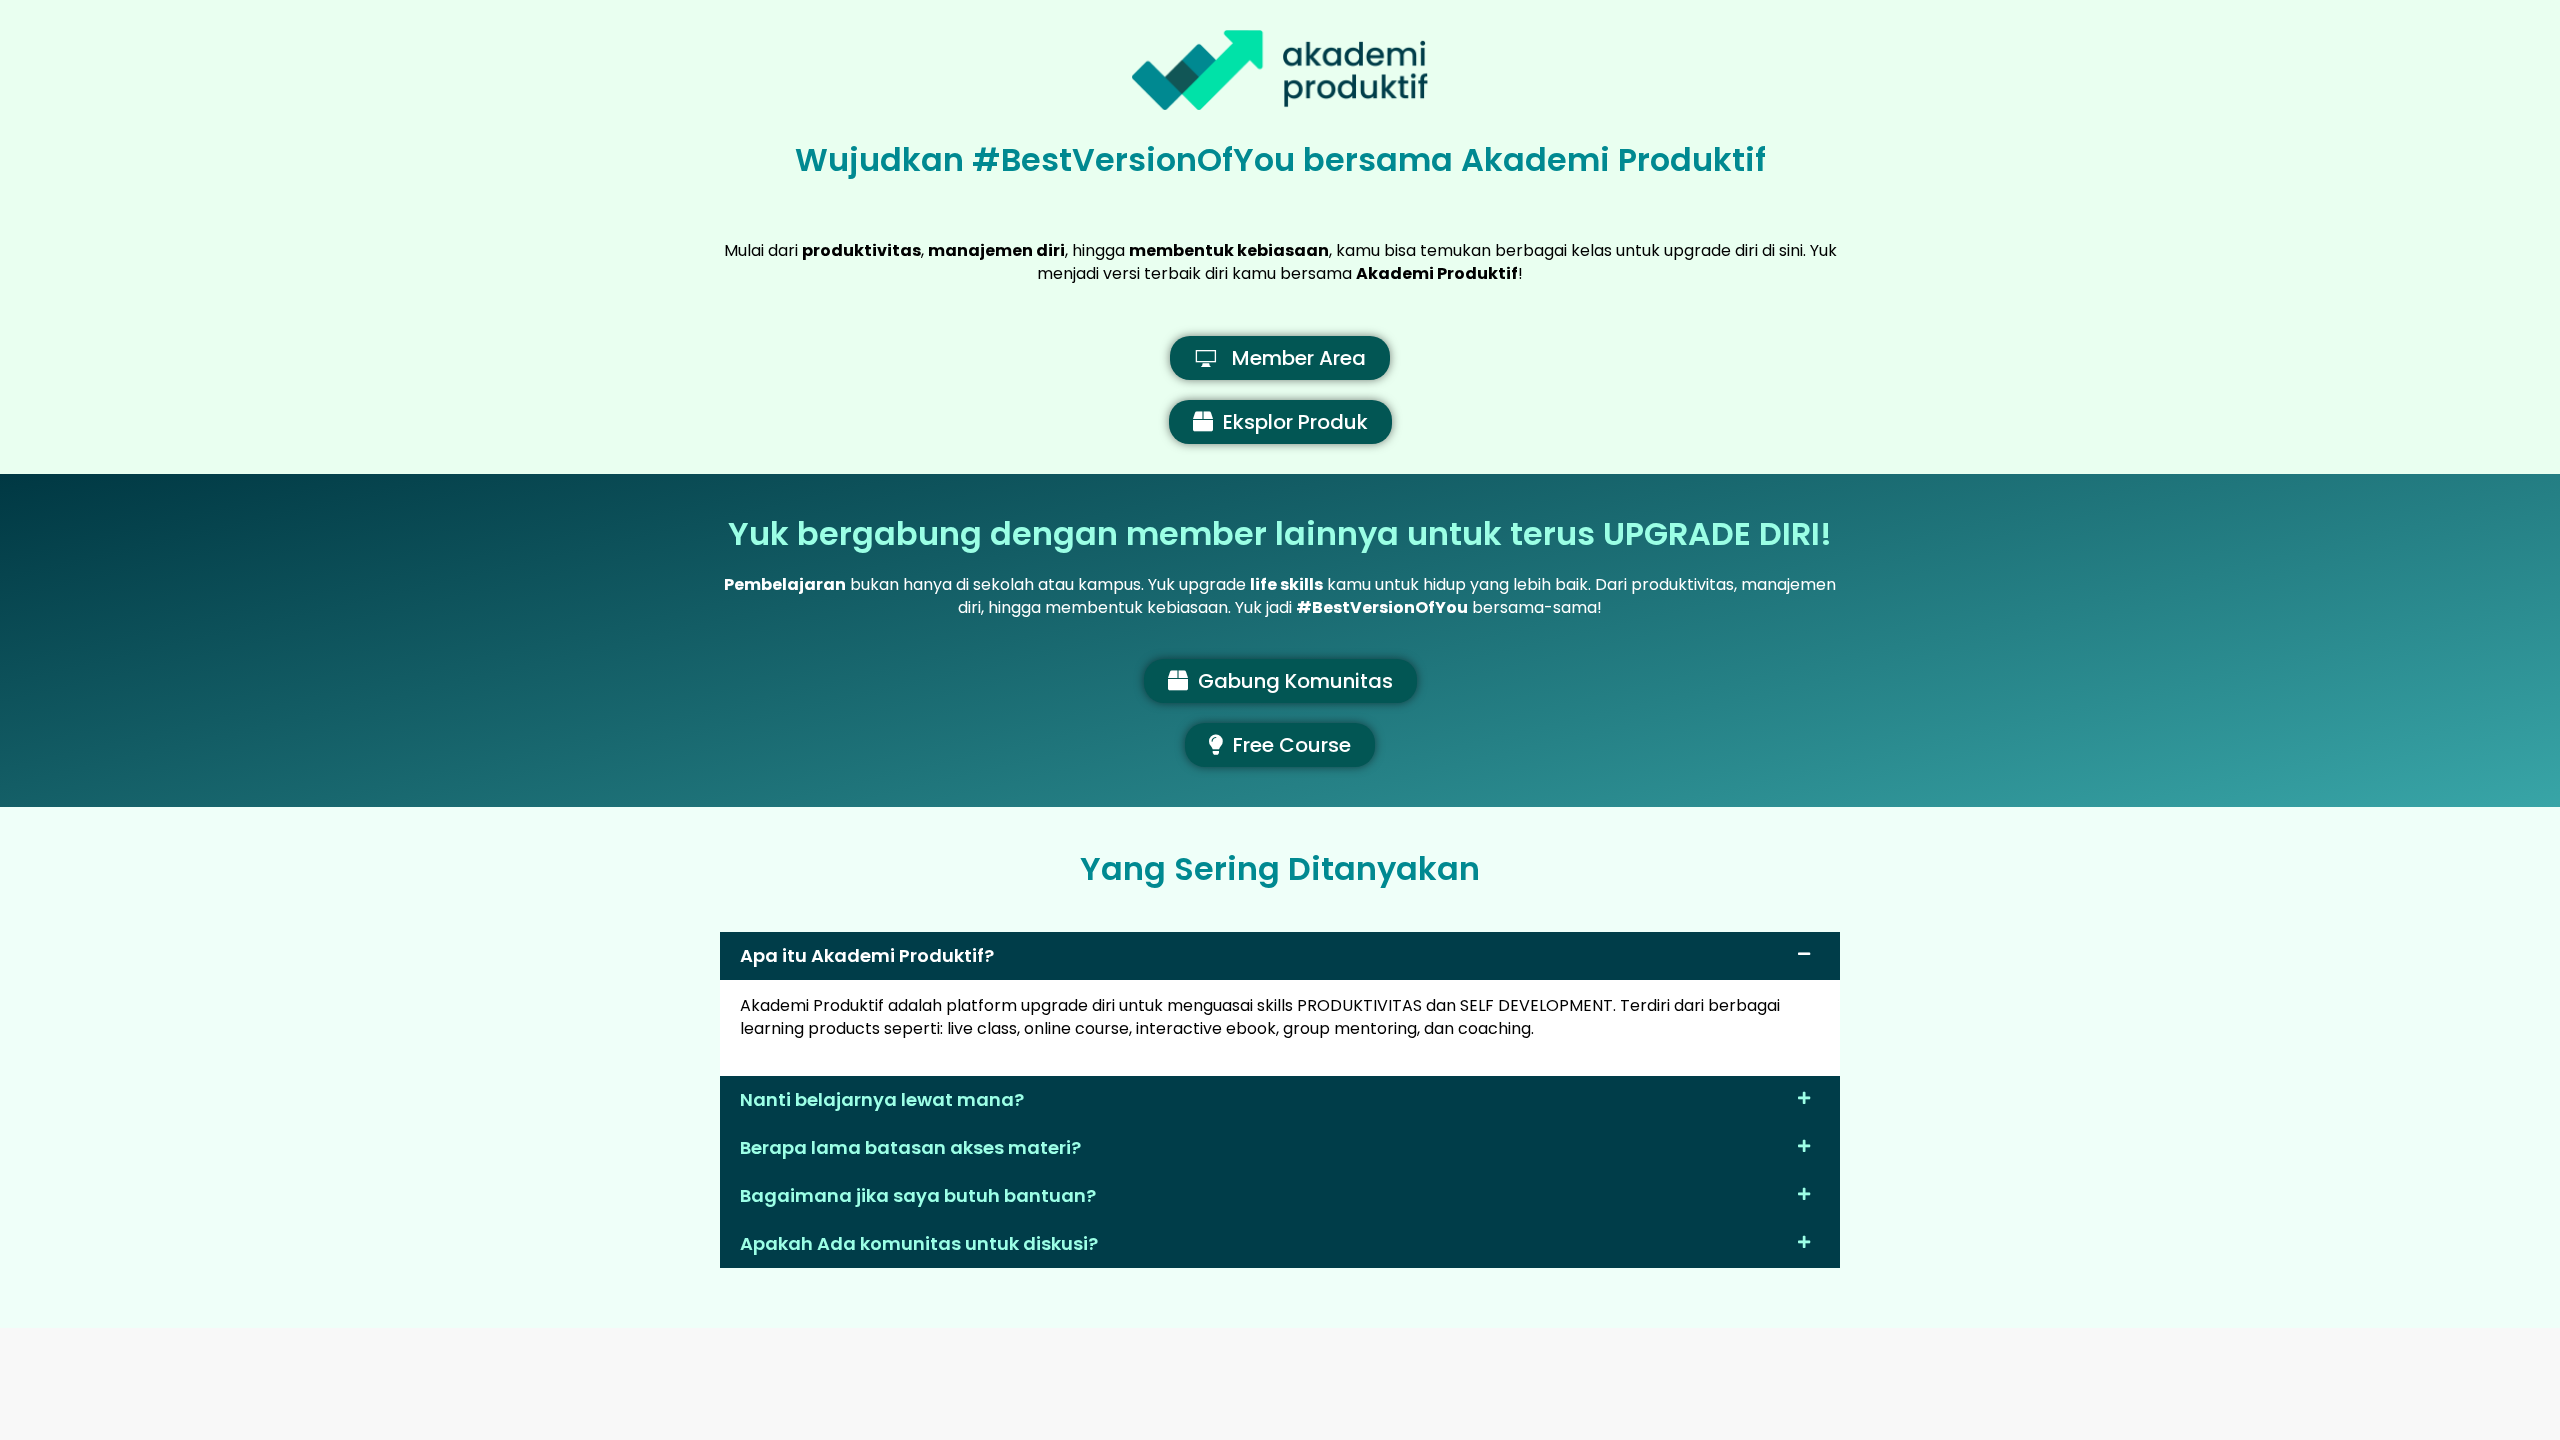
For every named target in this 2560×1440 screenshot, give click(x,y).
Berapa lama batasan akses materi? (910, 1147)
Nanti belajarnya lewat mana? (882, 1099)
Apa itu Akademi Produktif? (867, 955)
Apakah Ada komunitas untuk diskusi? (919, 1243)
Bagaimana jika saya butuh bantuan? (918, 1195)
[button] (1280, 956)
